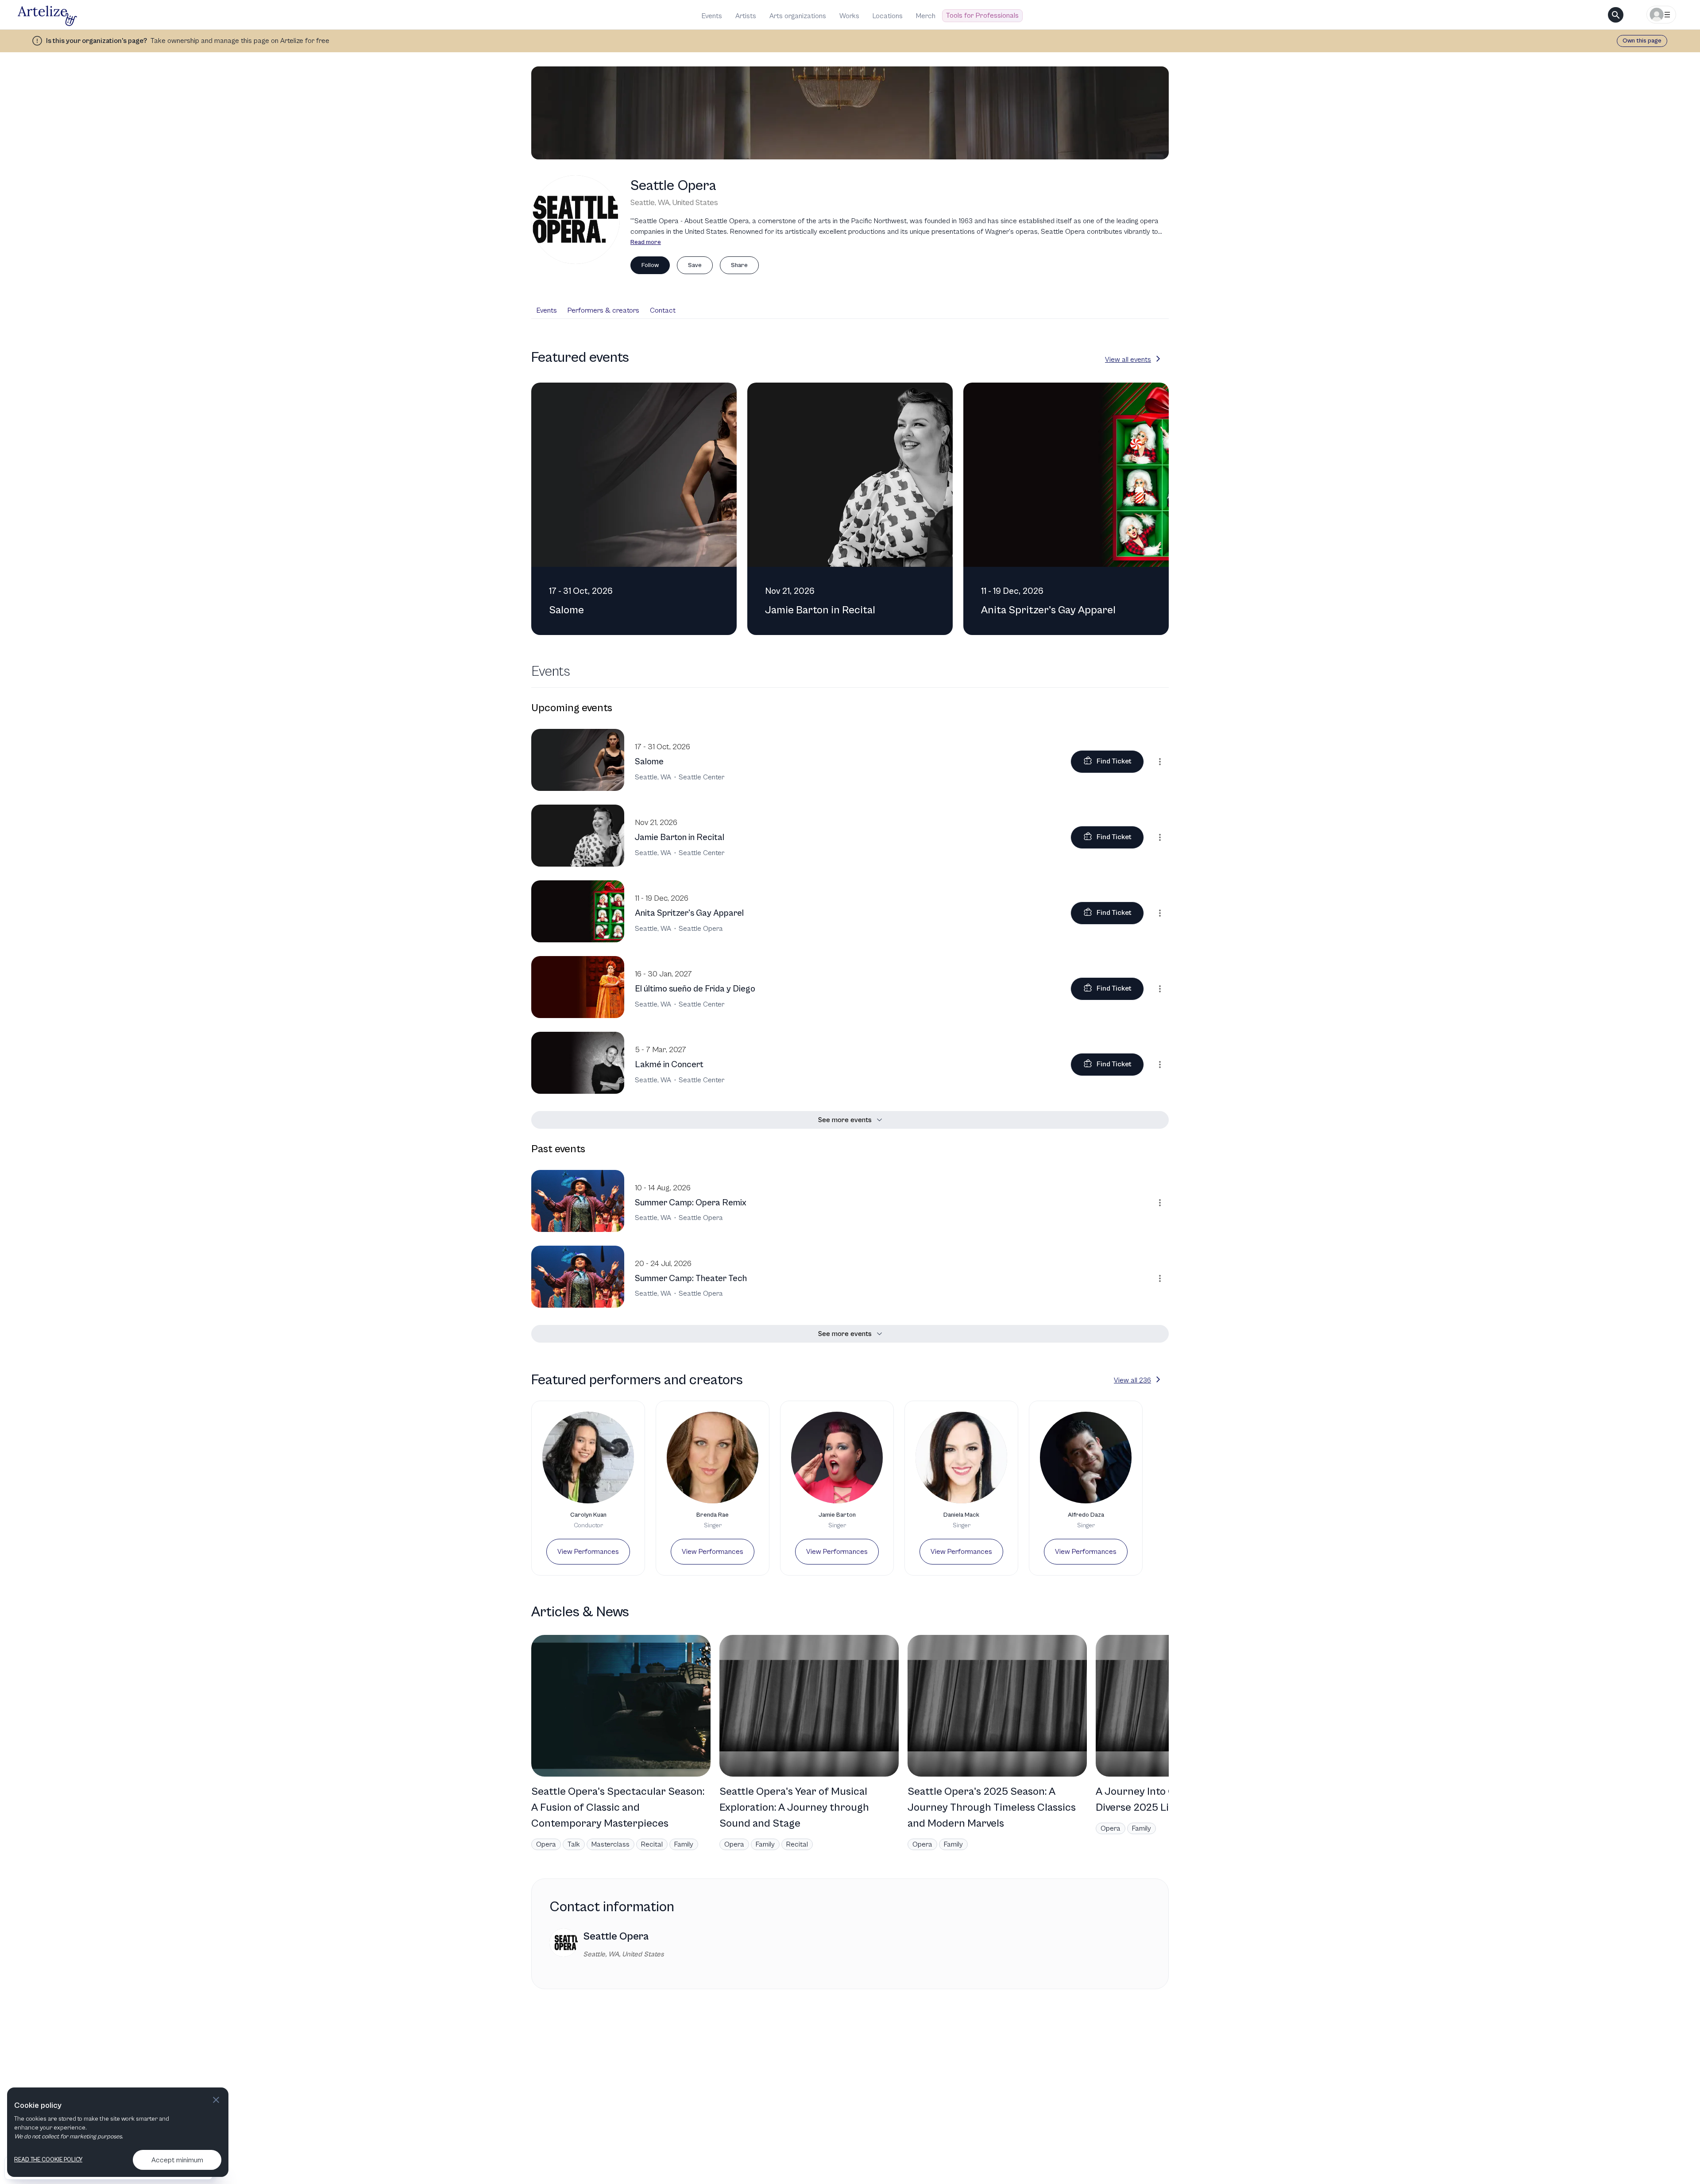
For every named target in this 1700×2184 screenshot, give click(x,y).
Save (695, 265)
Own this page (1642, 41)
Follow (650, 265)
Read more (646, 242)
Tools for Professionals (982, 15)
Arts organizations (798, 16)
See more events (845, 1120)
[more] (1160, 762)
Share (739, 265)
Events (712, 16)
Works (849, 16)
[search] (1616, 15)
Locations (888, 16)
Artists (746, 16)
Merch (926, 16)
